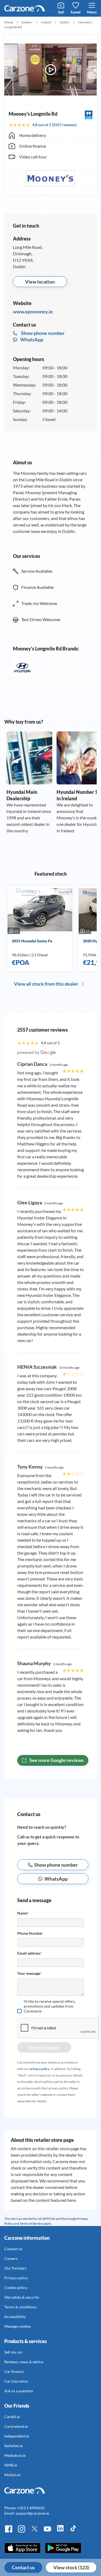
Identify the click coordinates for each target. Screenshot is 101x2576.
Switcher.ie (13, 2446)
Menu (92, 12)
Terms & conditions (20, 2307)
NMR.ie (11, 2465)
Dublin (65, 22)
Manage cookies (18, 2326)
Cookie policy (16, 2287)
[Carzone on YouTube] (47, 2531)
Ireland (46, 22)
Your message (29, 1973)
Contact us (23, 2567)
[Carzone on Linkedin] (60, 2531)
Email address (29, 1953)
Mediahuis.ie (15, 2455)
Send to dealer (44, 2047)
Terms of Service (31, 2223)
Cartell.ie (12, 2417)
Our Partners (15, 2268)
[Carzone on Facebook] (9, 2531)
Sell (61, 12)
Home (9, 22)
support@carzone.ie (32, 2513)
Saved (76, 12)
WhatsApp (31, 339)
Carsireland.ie (16, 2426)
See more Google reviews (56, 1760)
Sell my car (13, 2352)
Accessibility (15, 2317)
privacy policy (39, 2069)
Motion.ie (12, 2475)
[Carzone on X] (34, 2531)
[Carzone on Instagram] (22, 2531)
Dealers (27, 22)
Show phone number (56, 1865)
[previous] (9, 70)
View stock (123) (71, 2567)
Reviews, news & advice (24, 2362)
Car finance (14, 2371)
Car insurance (16, 2381)
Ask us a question (19, 2391)
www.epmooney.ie (33, 312)
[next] (92, 70)
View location (40, 282)
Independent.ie (17, 2436)
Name (23, 1913)
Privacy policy (16, 2278)
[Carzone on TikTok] (73, 2531)
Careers (11, 2258)
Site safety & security (22, 2297)
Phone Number (30, 1933)
